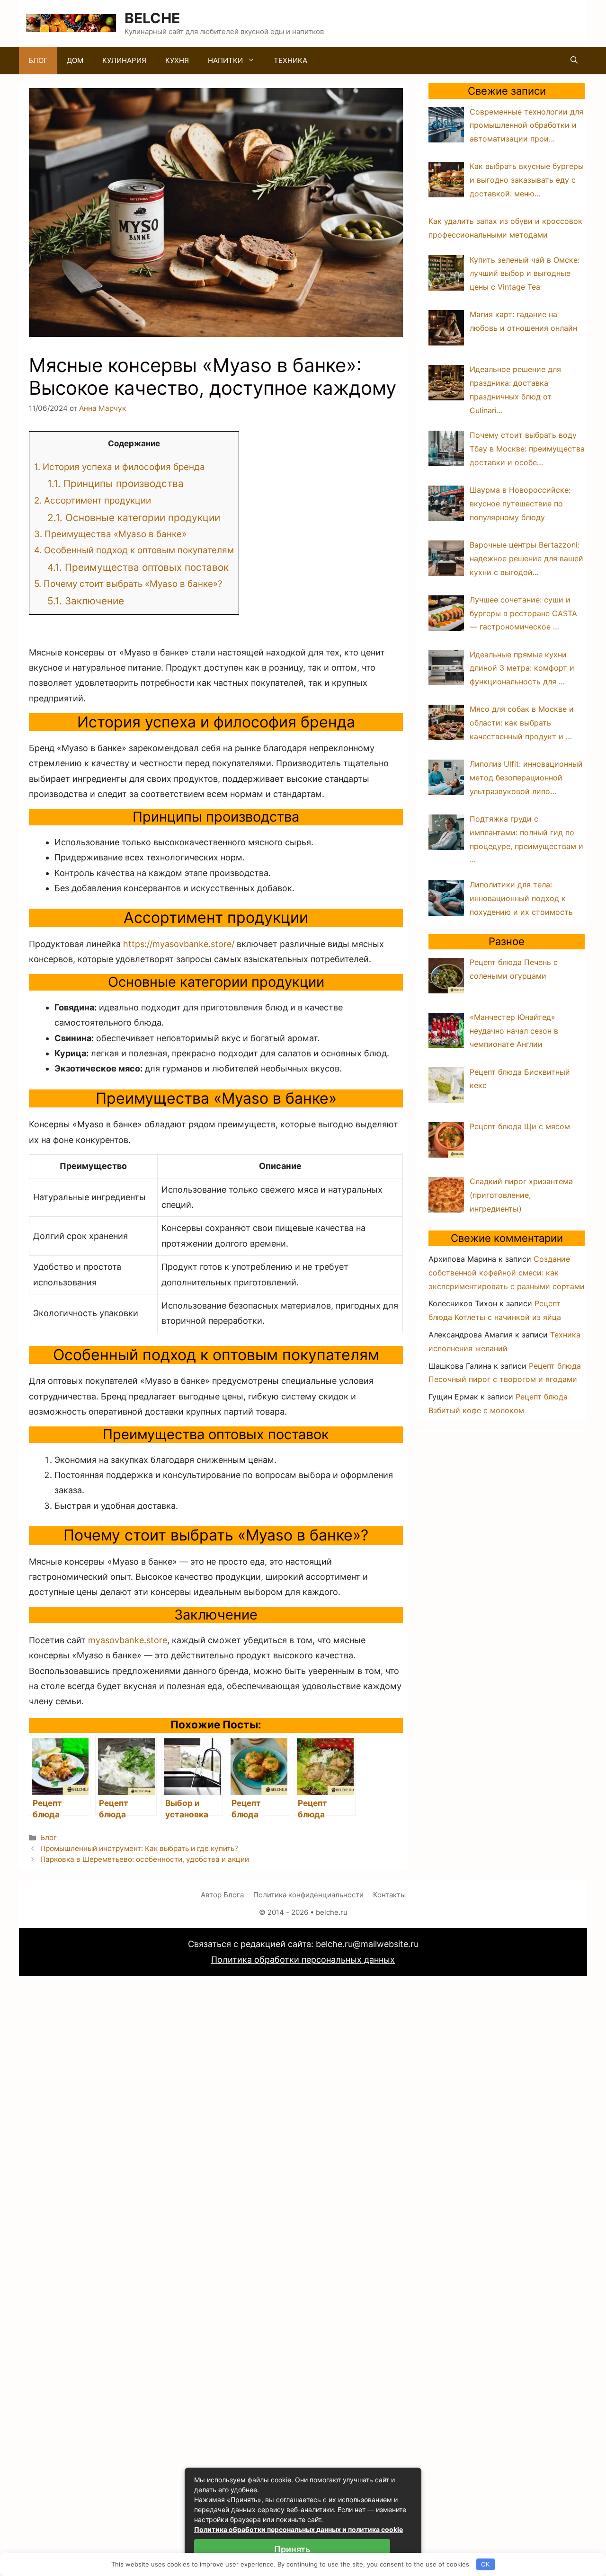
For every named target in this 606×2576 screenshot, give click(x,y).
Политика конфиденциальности (308, 1895)
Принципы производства (116, 483)
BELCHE (152, 18)
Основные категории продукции (134, 518)
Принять (292, 2549)
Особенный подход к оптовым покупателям (134, 550)
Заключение (86, 601)
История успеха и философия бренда (120, 467)
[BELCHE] (71, 22)
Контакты (389, 1895)
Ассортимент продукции (93, 500)
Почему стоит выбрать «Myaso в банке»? (128, 584)
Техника (290, 60)
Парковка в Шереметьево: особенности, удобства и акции (145, 1859)
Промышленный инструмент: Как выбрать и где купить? (139, 1848)
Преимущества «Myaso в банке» (110, 534)
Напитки (225, 60)
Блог (38, 60)
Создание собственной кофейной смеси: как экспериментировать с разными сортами (507, 1273)
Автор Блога (222, 1895)
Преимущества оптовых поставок (138, 567)
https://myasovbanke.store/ (179, 944)
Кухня (177, 60)
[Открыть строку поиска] (574, 61)
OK (485, 2564)
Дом (75, 60)
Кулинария (124, 60)
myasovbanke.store (128, 1640)
